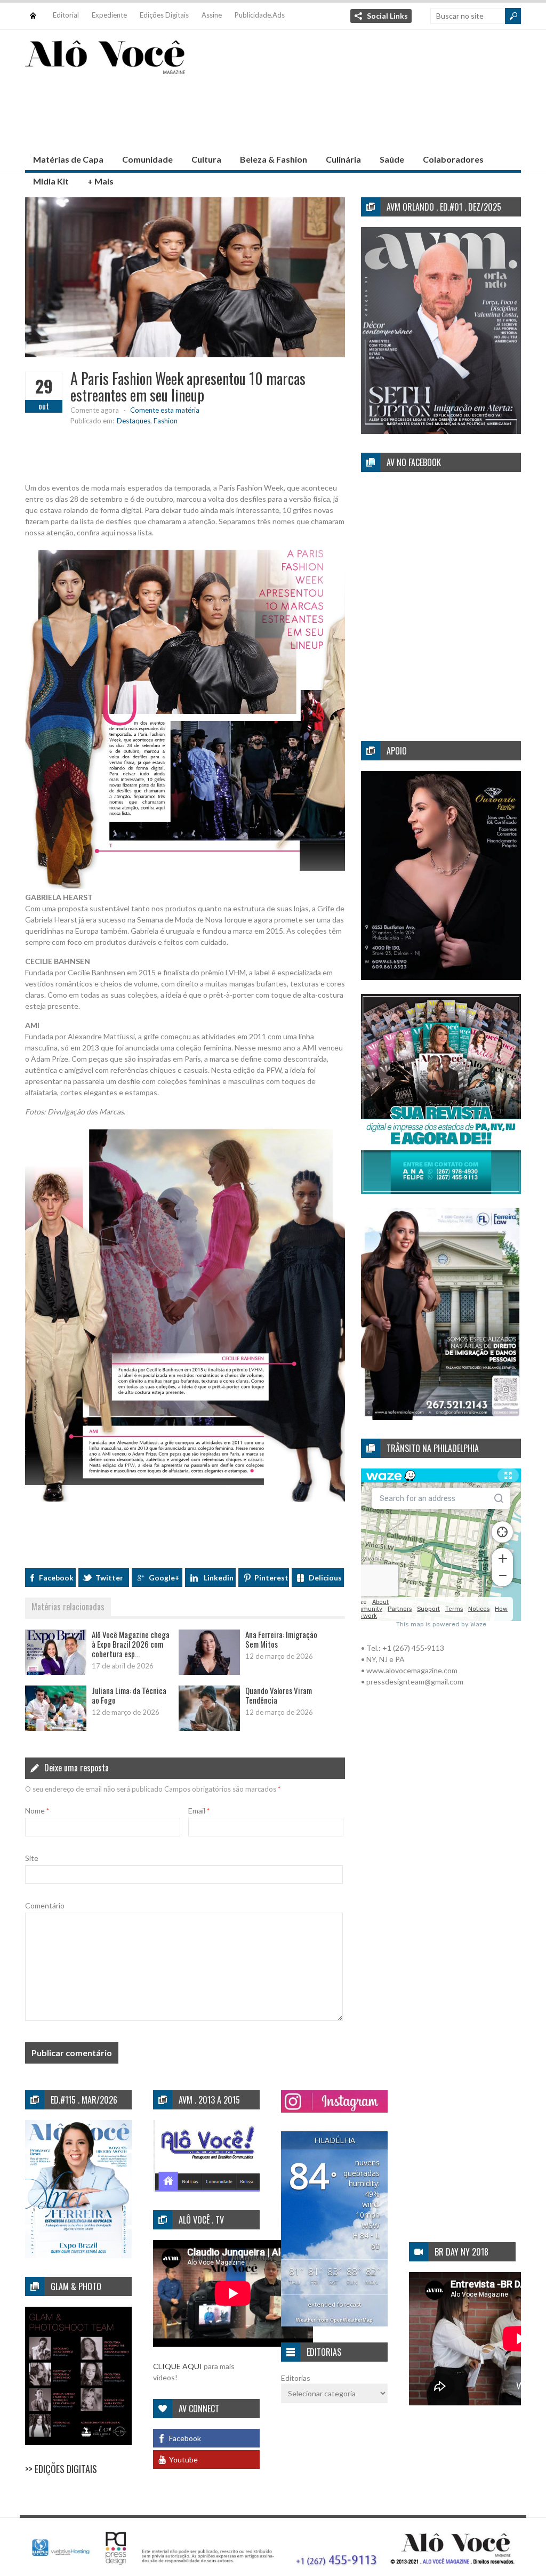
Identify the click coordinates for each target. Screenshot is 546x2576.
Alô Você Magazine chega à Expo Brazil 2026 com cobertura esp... (131, 1644)
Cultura (206, 159)
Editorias (296, 2378)
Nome (37, 1811)
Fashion (166, 421)
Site (32, 1858)
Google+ (164, 1578)
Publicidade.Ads (260, 15)
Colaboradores (453, 159)
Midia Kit (51, 181)
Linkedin (219, 1578)
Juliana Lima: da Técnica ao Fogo (129, 1695)
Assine (212, 15)
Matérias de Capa (68, 159)
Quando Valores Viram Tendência (279, 1695)
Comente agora (95, 410)
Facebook (56, 1578)
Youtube (183, 2459)
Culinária (343, 159)
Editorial (66, 15)
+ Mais (101, 181)
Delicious (325, 1578)
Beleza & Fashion (274, 159)
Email (199, 1811)
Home (33, 10)
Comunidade (147, 159)
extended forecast (334, 2304)
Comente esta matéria (165, 410)
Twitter (109, 1578)
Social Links (387, 16)
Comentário (45, 1905)
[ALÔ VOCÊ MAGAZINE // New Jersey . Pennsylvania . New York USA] (105, 67)
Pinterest (271, 1578)
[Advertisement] (272, 111)
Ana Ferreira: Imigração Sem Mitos (281, 1639)
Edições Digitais (164, 15)
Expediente (109, 15)
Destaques (134, 421)
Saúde (392, 159)
